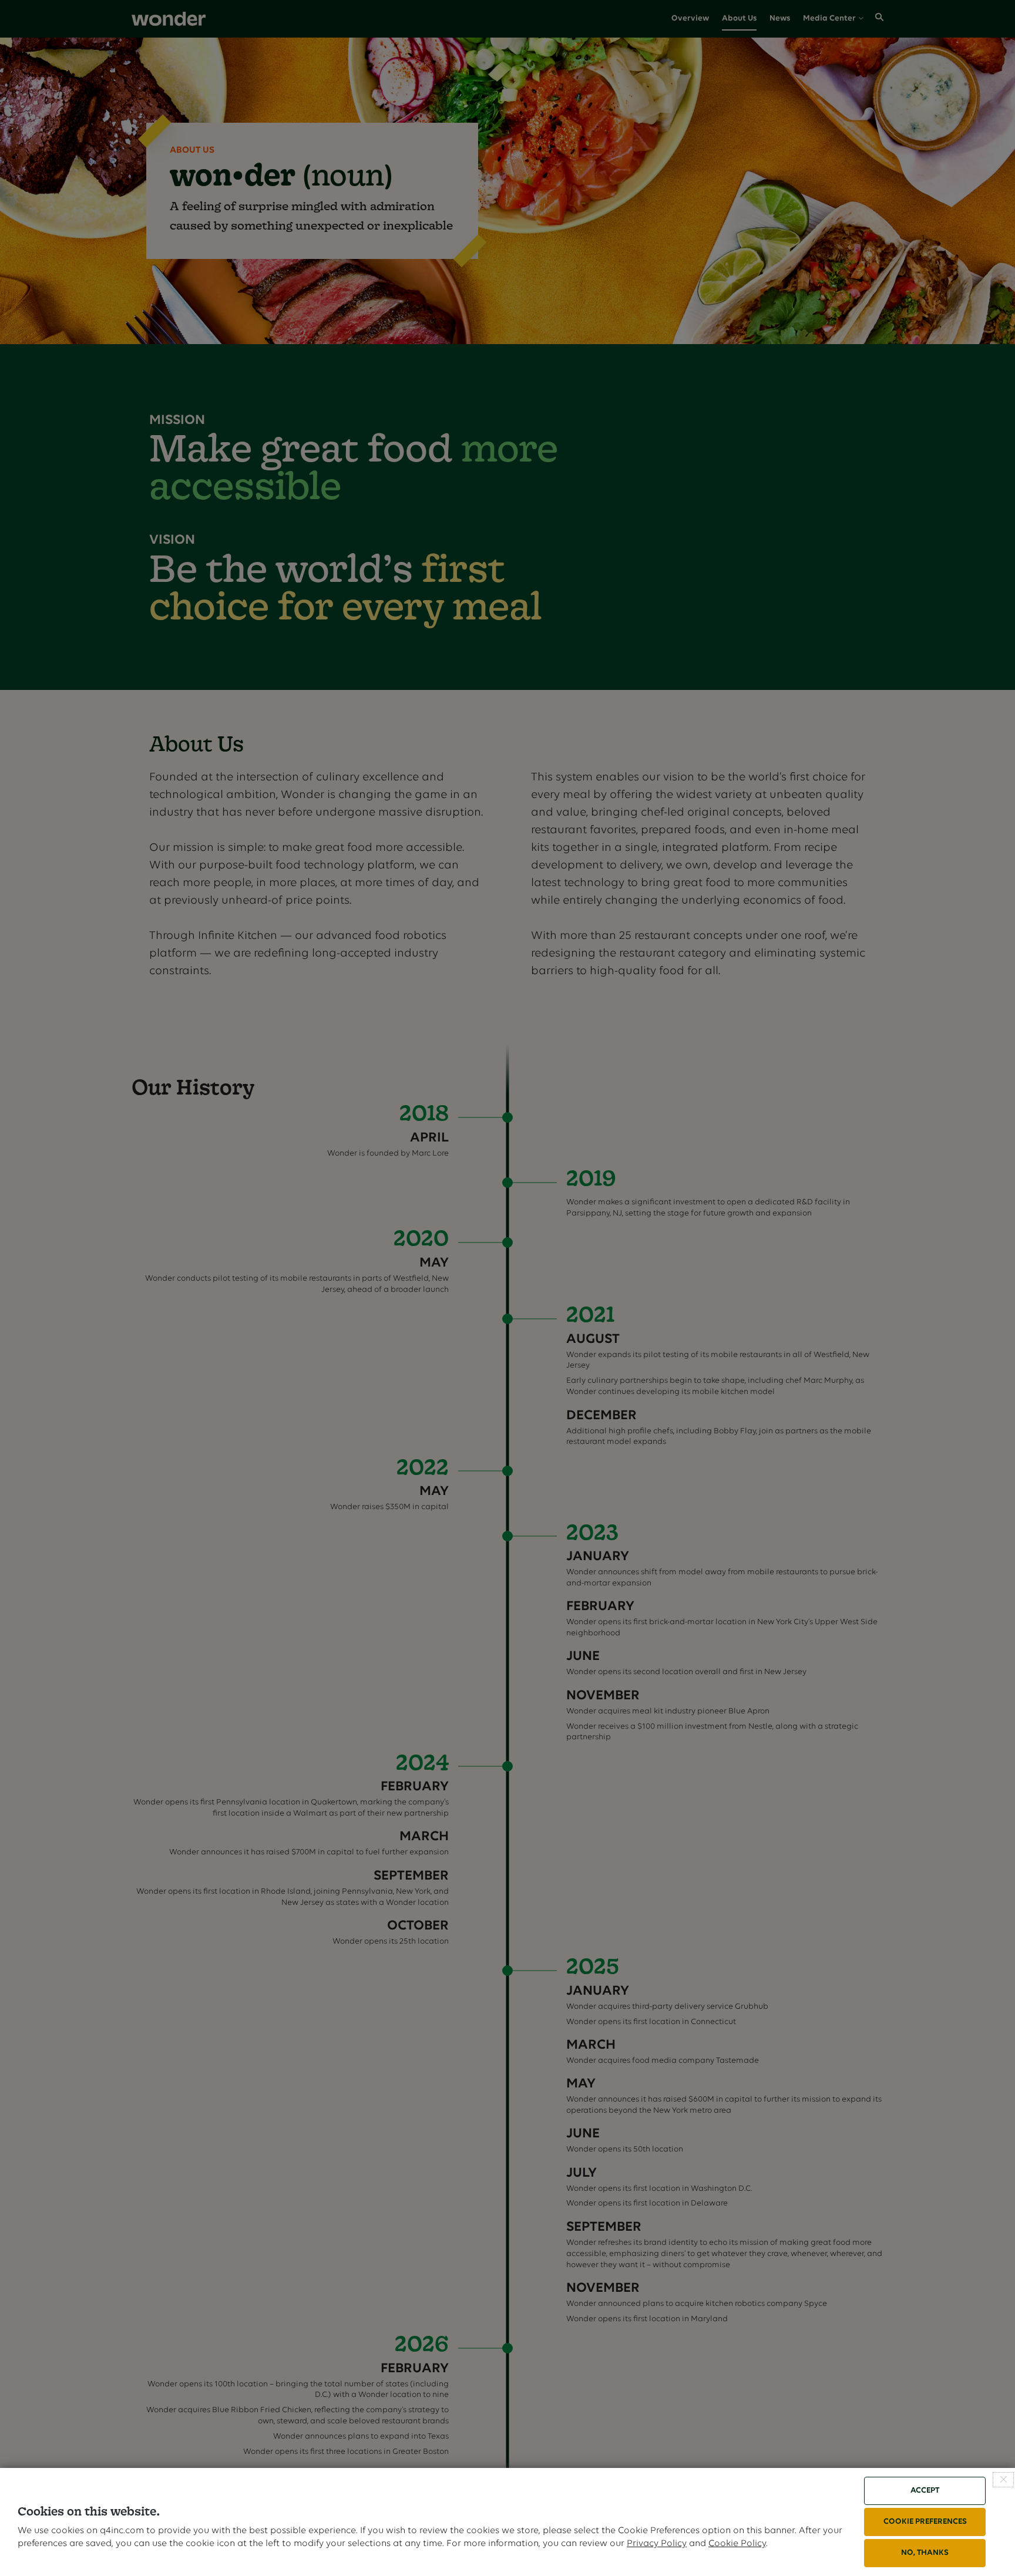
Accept (925, 2491)
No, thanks (925, 2553)
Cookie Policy (737, 2544)
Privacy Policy (657, 2544)
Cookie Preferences (925, 2522)
